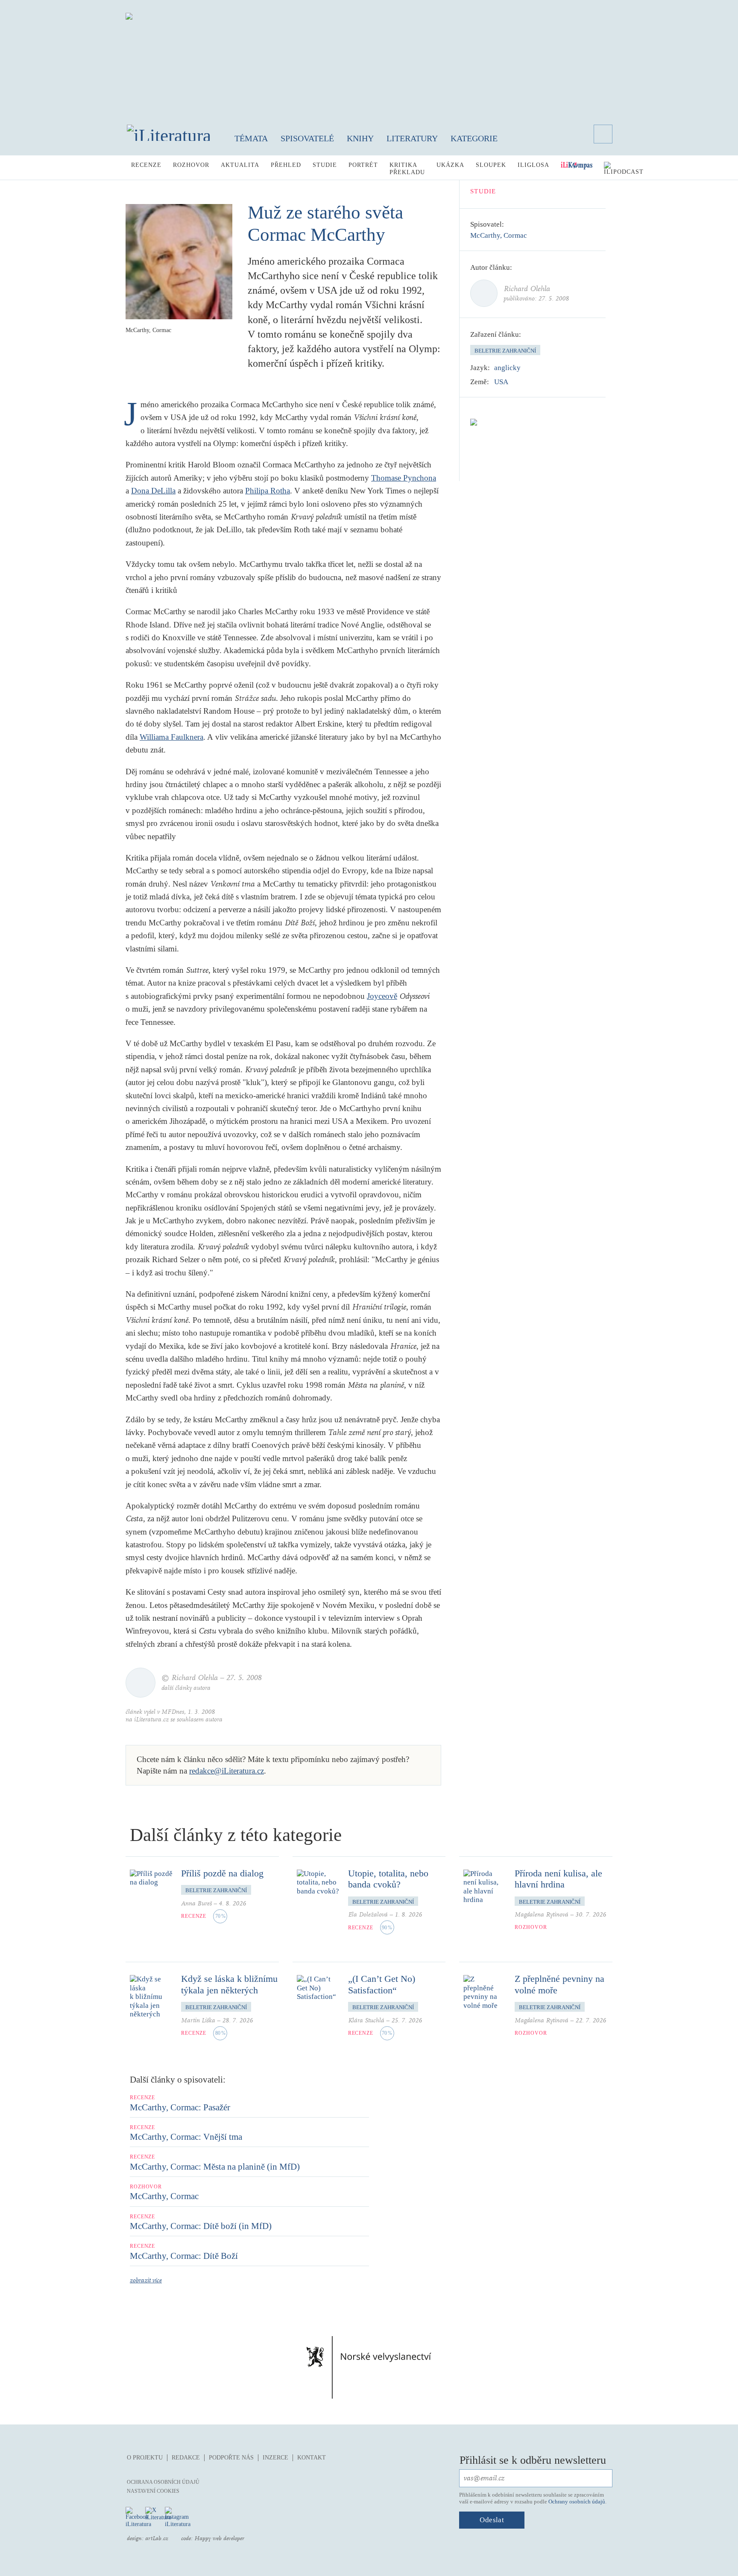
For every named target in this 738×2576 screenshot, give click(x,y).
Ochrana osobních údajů (163, 2482)
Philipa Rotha (268, 491)
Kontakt (312, 2458)
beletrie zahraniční (505, 351)
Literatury (412, 138)
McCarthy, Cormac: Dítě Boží (184, 2256)
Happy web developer (219, 2538)
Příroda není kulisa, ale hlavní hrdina (558, 1879)
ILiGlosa (533, 165)
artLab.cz (157, 2538)
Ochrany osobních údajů (577, 2502)
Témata (251, 138)
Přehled (286, 165)
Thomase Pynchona (404, 478)
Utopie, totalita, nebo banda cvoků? (388, 1879)
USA (501, 382)
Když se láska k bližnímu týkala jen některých (229, 1984)
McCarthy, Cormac (499, 235)
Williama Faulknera (171, 737)
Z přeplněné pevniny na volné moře (559, 1984)
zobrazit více (146, 2280)
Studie (325, 165)
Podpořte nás (231, 2458)
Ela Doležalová (368, 1915)
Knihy (360, 138)
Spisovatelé (307, 138)
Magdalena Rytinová (542, 1915)
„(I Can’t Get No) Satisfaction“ (382, 1984)
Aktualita (240, 165)
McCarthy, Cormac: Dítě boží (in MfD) (201, 2226)
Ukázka (450, 165)
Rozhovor (191, 165)
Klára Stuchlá (366, 2020)
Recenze (146, 165)
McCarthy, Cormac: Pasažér (180, 2107)
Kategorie (474, 138)
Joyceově (382, 996)
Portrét (363, 165)
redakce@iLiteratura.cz (227, 1771)
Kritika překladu (407, 169)
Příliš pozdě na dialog (222, 1873)
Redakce (186, 2458)
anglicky (507, 368)
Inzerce (275, 2458)
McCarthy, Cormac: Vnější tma (186, 2137)
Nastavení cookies (153, 2491)
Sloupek (491, 165)
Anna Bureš (196, 1904)
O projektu (145, 2458)
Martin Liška (198, 2020)
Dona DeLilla (153, 491)
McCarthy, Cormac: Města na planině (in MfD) (215, 2167)
